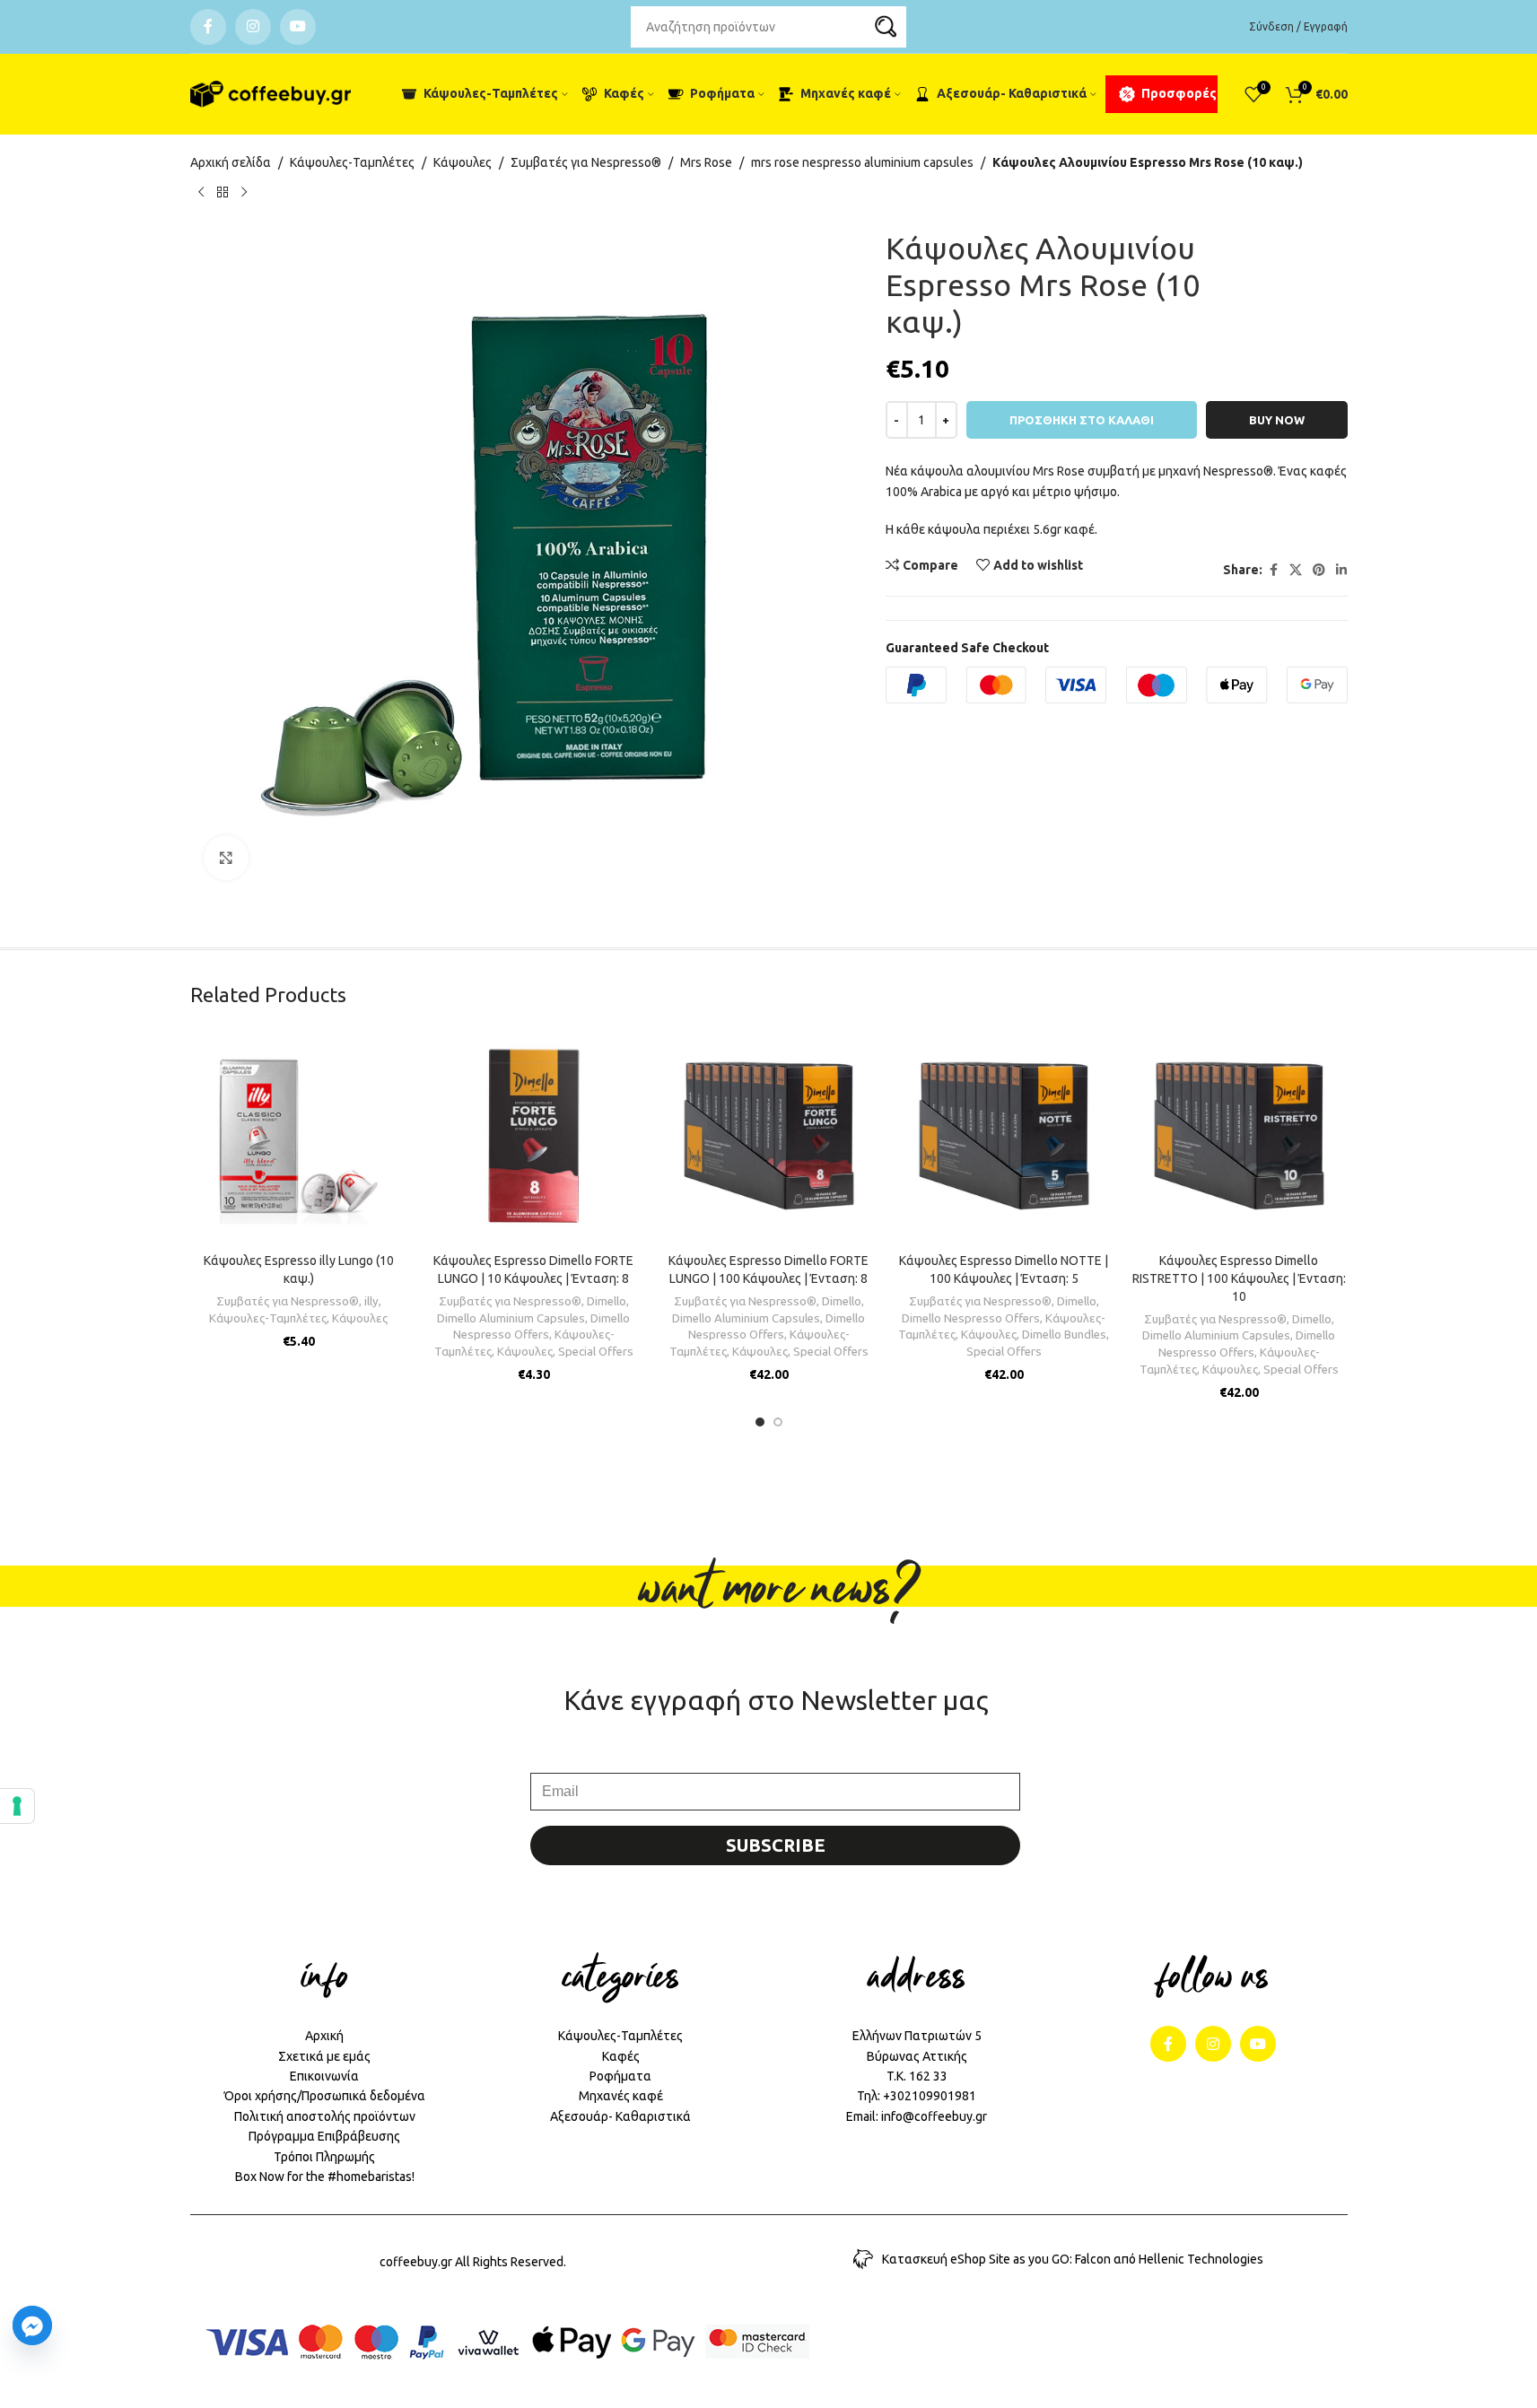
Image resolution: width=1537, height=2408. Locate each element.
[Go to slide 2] (778, 1422)
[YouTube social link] (298, 27)
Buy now (1277, 420)
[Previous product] (201, 192)
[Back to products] (223, 192)
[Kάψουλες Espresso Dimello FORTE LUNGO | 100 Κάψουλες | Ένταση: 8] (769, 1136)
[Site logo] (271, 94)
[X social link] (1296, 570)
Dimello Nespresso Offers (971, 1318)
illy (371, 1301)
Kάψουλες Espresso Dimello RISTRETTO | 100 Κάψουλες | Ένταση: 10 (1239, 1278)
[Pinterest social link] (1319, 570)
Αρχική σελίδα (231, 162)
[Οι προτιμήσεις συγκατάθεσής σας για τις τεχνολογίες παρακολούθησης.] (17, 1806)
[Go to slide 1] (760, 1422)
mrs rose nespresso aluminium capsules (862, 162)
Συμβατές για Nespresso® (586, 162)
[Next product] (244, 192)
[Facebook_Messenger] (32, 2325)
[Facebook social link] (208, 27)
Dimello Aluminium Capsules (511, 1318)
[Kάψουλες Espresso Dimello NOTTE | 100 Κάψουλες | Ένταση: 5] (1004, 1136)
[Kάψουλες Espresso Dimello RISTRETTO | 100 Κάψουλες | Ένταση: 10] (1239, 1136)
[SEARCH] (886, 27)
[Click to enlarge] (226, 858)
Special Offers (596, 1352)
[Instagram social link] (253, 27)
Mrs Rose (706, 162)
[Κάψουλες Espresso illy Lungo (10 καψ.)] (299, 1136)
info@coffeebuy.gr (934, 2116)
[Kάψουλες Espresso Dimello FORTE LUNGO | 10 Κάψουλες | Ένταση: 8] (534, 1136)
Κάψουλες (463, 162)
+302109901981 (930, 2096)
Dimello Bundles (1064, 1335)
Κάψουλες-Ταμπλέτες (352, 162)
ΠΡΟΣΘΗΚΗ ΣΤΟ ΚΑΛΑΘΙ (1082, 420)
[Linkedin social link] (1341, 570)
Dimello (607, 1301)
